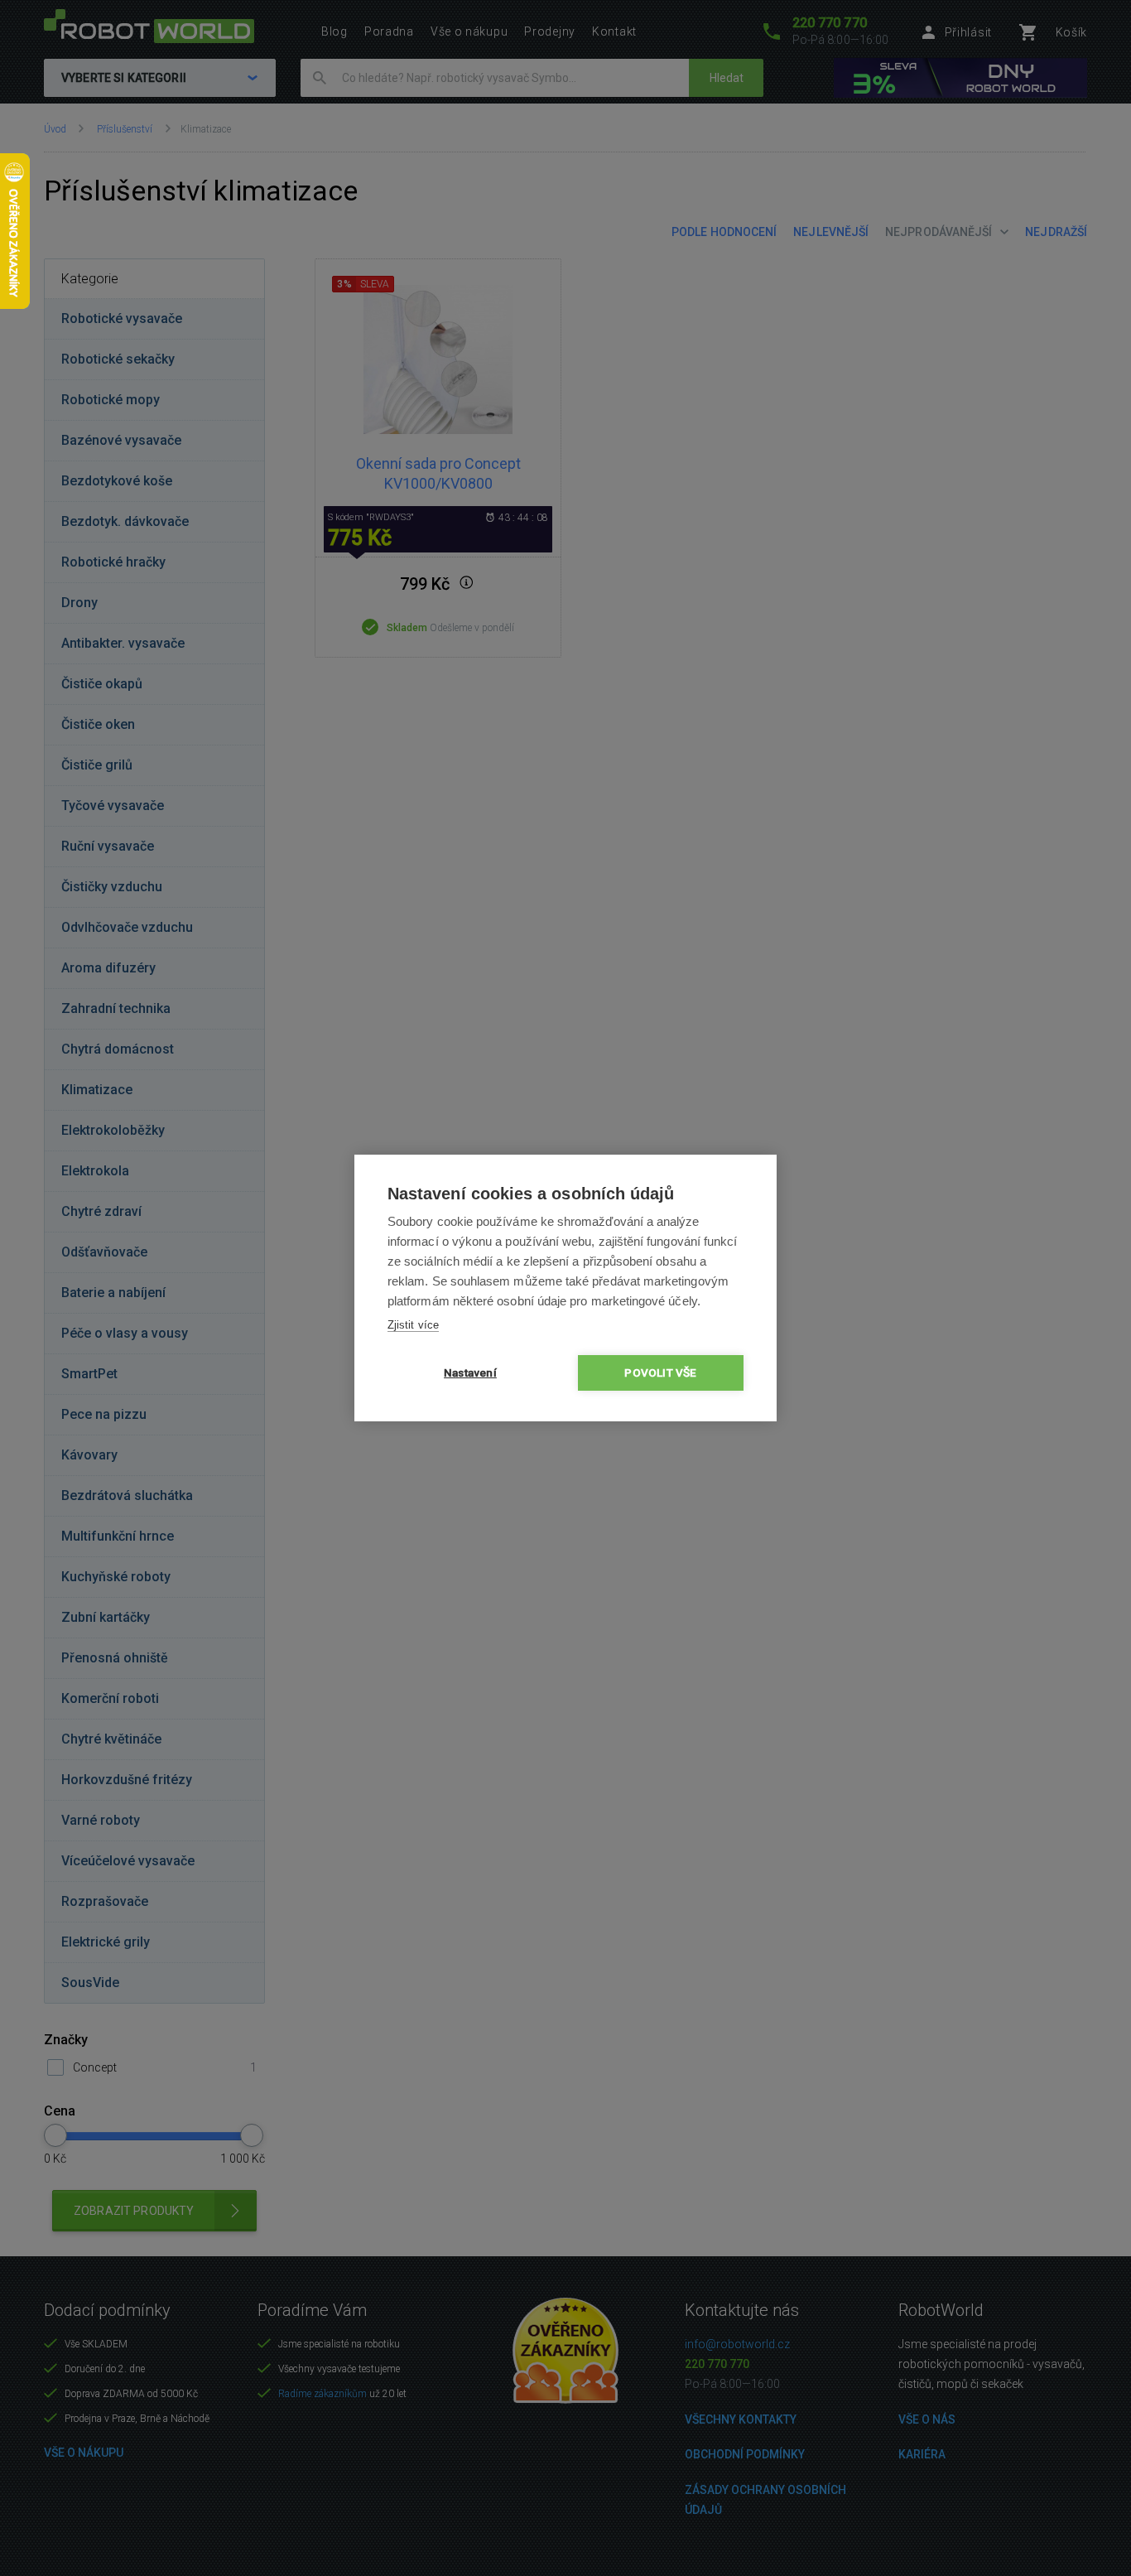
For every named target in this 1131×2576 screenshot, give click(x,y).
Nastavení (470, 1372)
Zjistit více (413, 1325)
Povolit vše (660, 1372)
